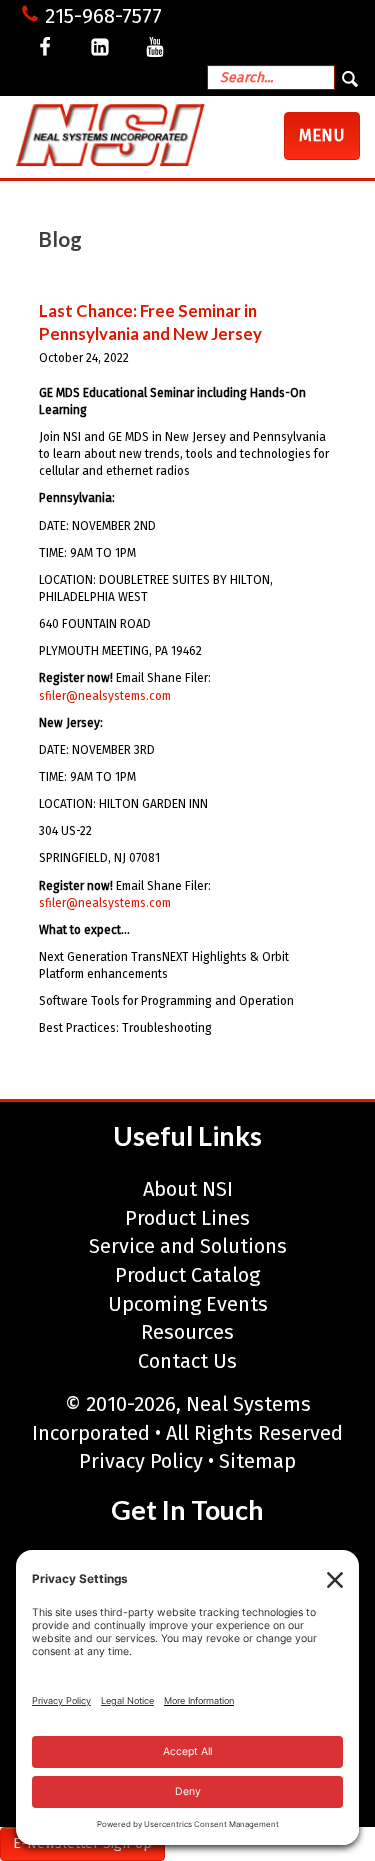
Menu (329, 142)
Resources (187, 1332)
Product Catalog (187, 1275)
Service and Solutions (188, 1246)
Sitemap (257, 1461)
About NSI (188, 1189)
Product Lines (187, 1218)
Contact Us (187, 1361)
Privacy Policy (141, 1461)
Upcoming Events (188, 1304)
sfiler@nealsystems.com (105, 696)
